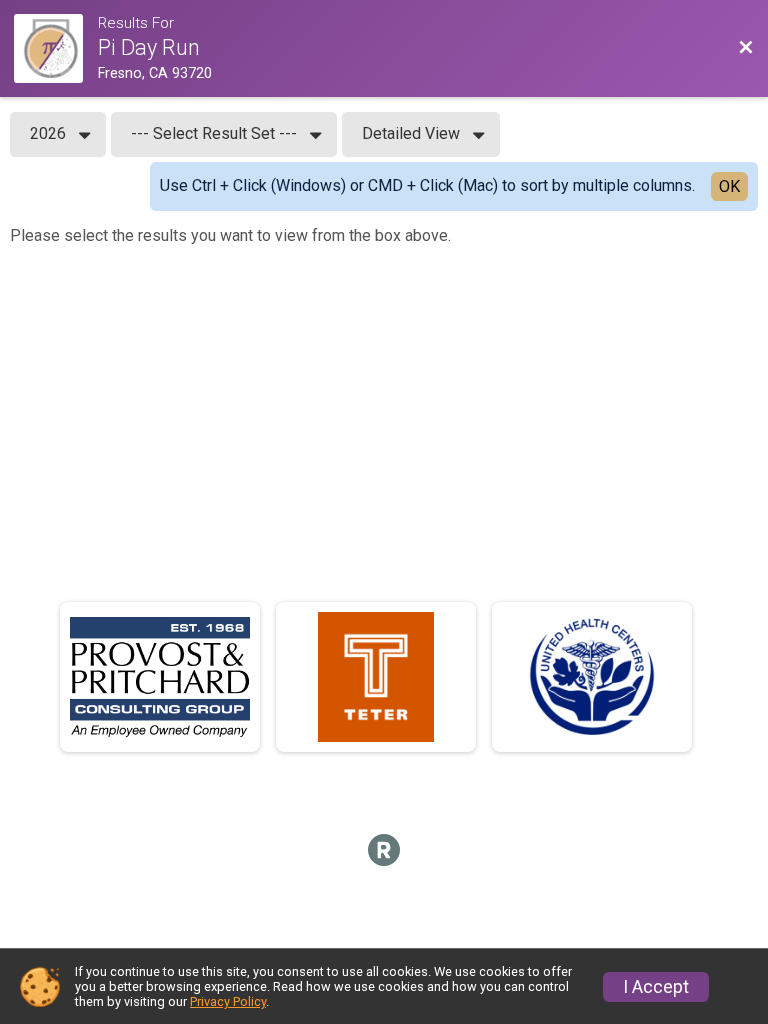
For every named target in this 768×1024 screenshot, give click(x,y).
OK (729, 186)
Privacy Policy (228, 1001)
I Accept (656, 987)
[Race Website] (56, 48)
